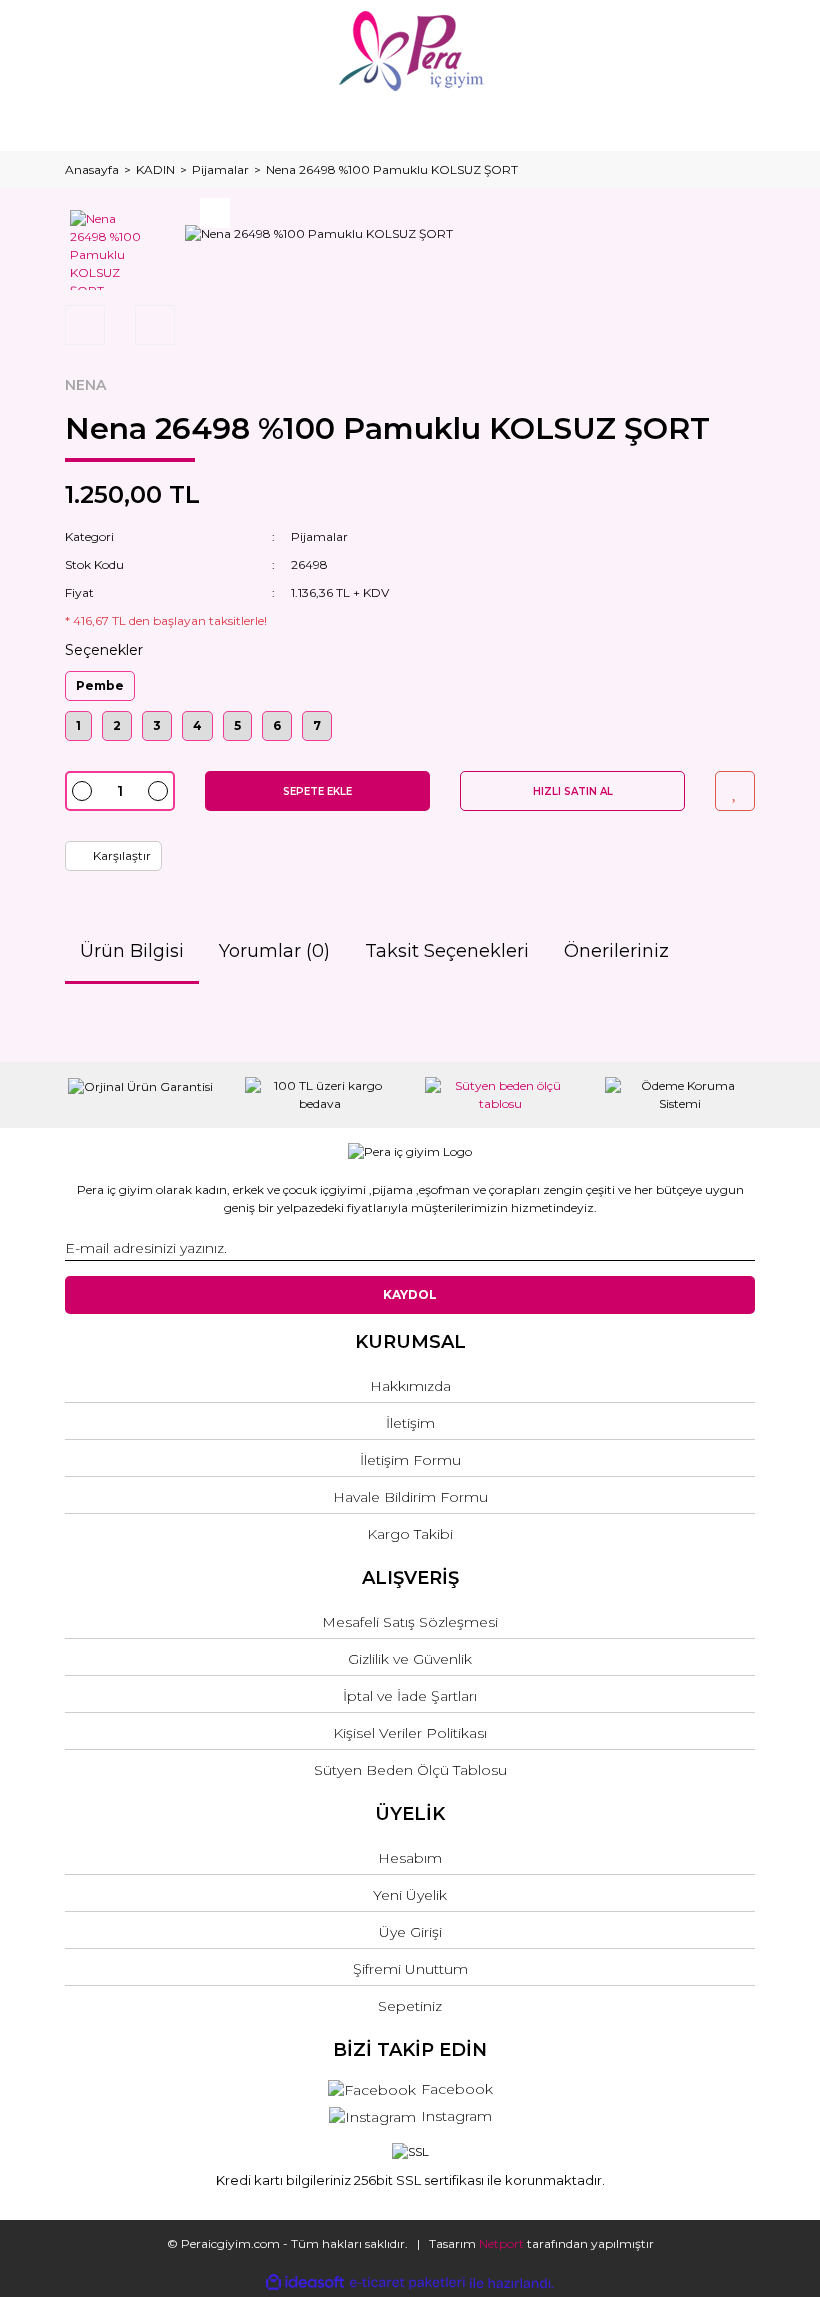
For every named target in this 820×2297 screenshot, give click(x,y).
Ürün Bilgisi (132, 951)
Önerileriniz (616, 951)
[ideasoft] (305, 2283)
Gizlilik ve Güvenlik (410, 1659)
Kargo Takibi (410, 1534)
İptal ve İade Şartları (410, 1696)
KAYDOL (410, 1294)
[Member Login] (410, 117)
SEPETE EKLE (317, 791)
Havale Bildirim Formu (410, 1497)
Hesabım (410, 1858)
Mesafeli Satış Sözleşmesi (410, 1622)
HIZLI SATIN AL (573, 791)
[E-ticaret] (407, 2283)
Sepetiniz (410, 2006)
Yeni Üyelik (410, 1895)
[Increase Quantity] (158, 791)
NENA (85, 385)
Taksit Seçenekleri (447, 951)
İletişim (410, 1423)
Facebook (457, 2089)
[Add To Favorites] (735, 791)
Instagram (456, 2116)
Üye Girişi (410, 1932)
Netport (501, 2243)
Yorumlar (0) (274, 951)
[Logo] (410, 51)
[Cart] (731, 117)
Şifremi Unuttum (410, 1969)
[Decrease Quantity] (82, 791)
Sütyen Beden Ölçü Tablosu (410, 1770)
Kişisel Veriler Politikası (410, 1733)
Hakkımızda (410, 1386)
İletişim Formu (410, 1460)
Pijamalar (319, 536)
